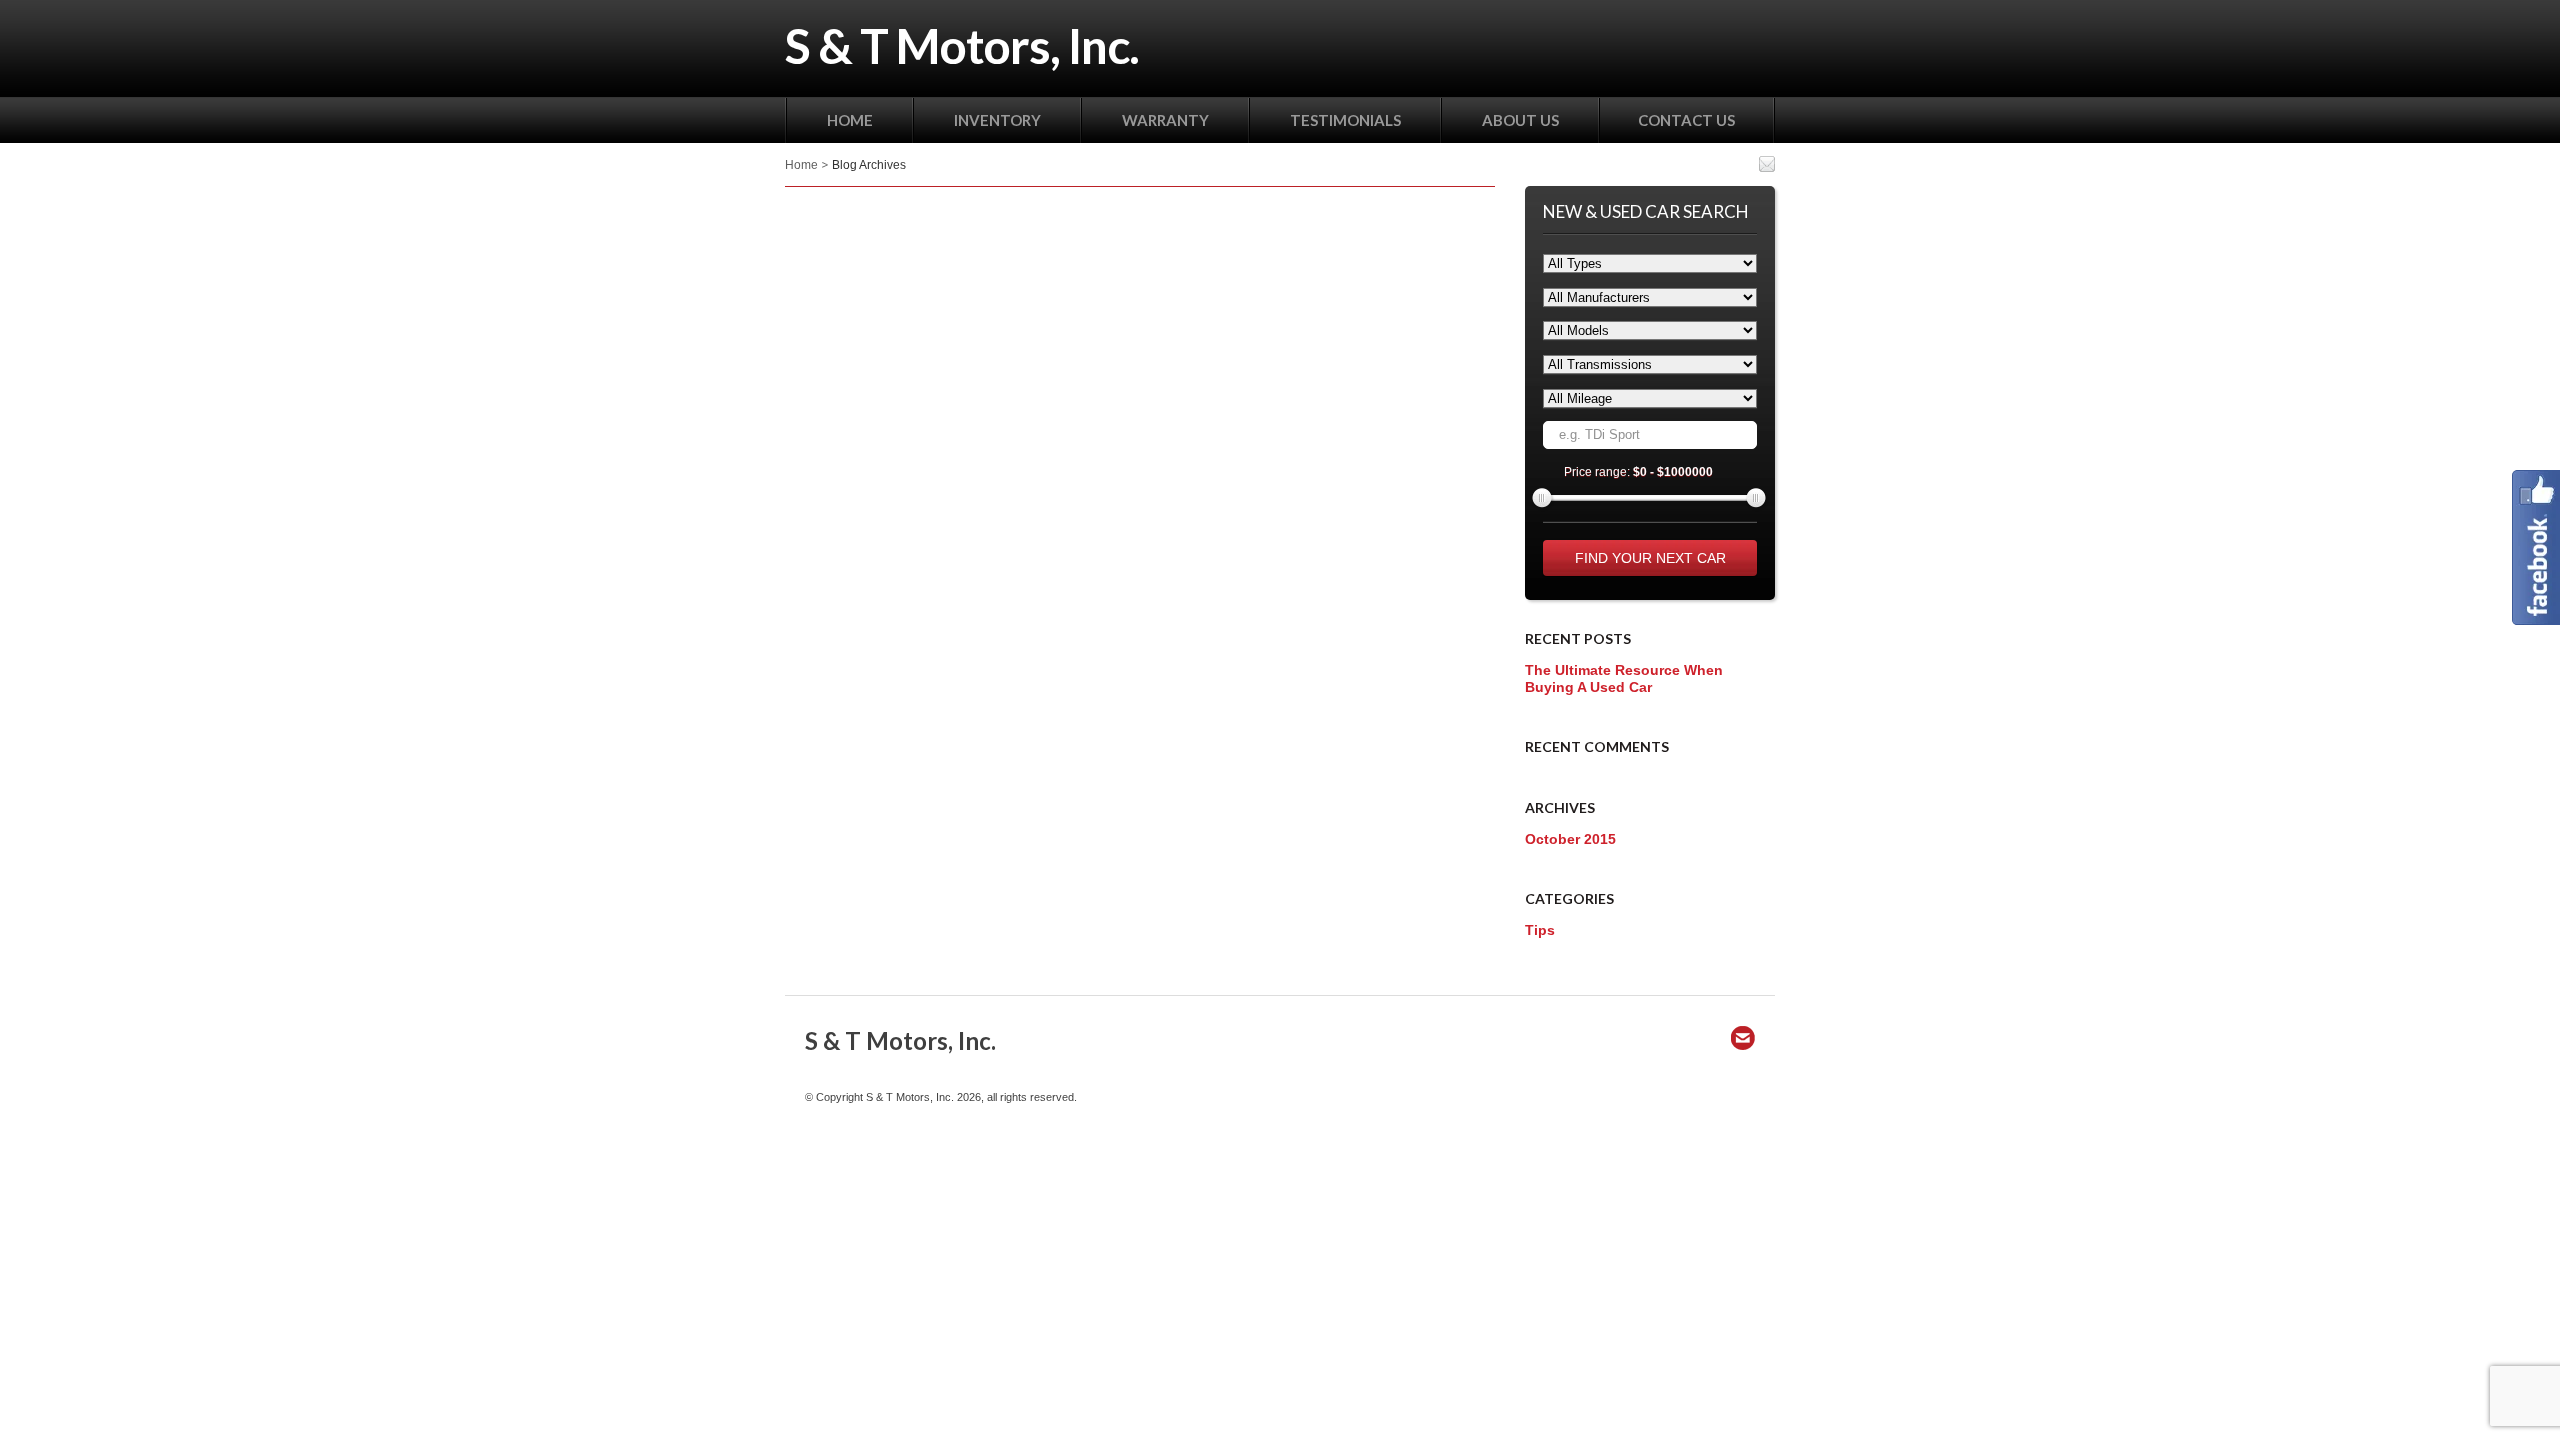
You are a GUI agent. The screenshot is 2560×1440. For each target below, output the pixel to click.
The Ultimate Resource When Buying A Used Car (1624, 678)
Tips (1540, 930)
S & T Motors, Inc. (962, 46)
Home (801, 165)
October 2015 (1570, 839)
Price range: (1638, 472)
